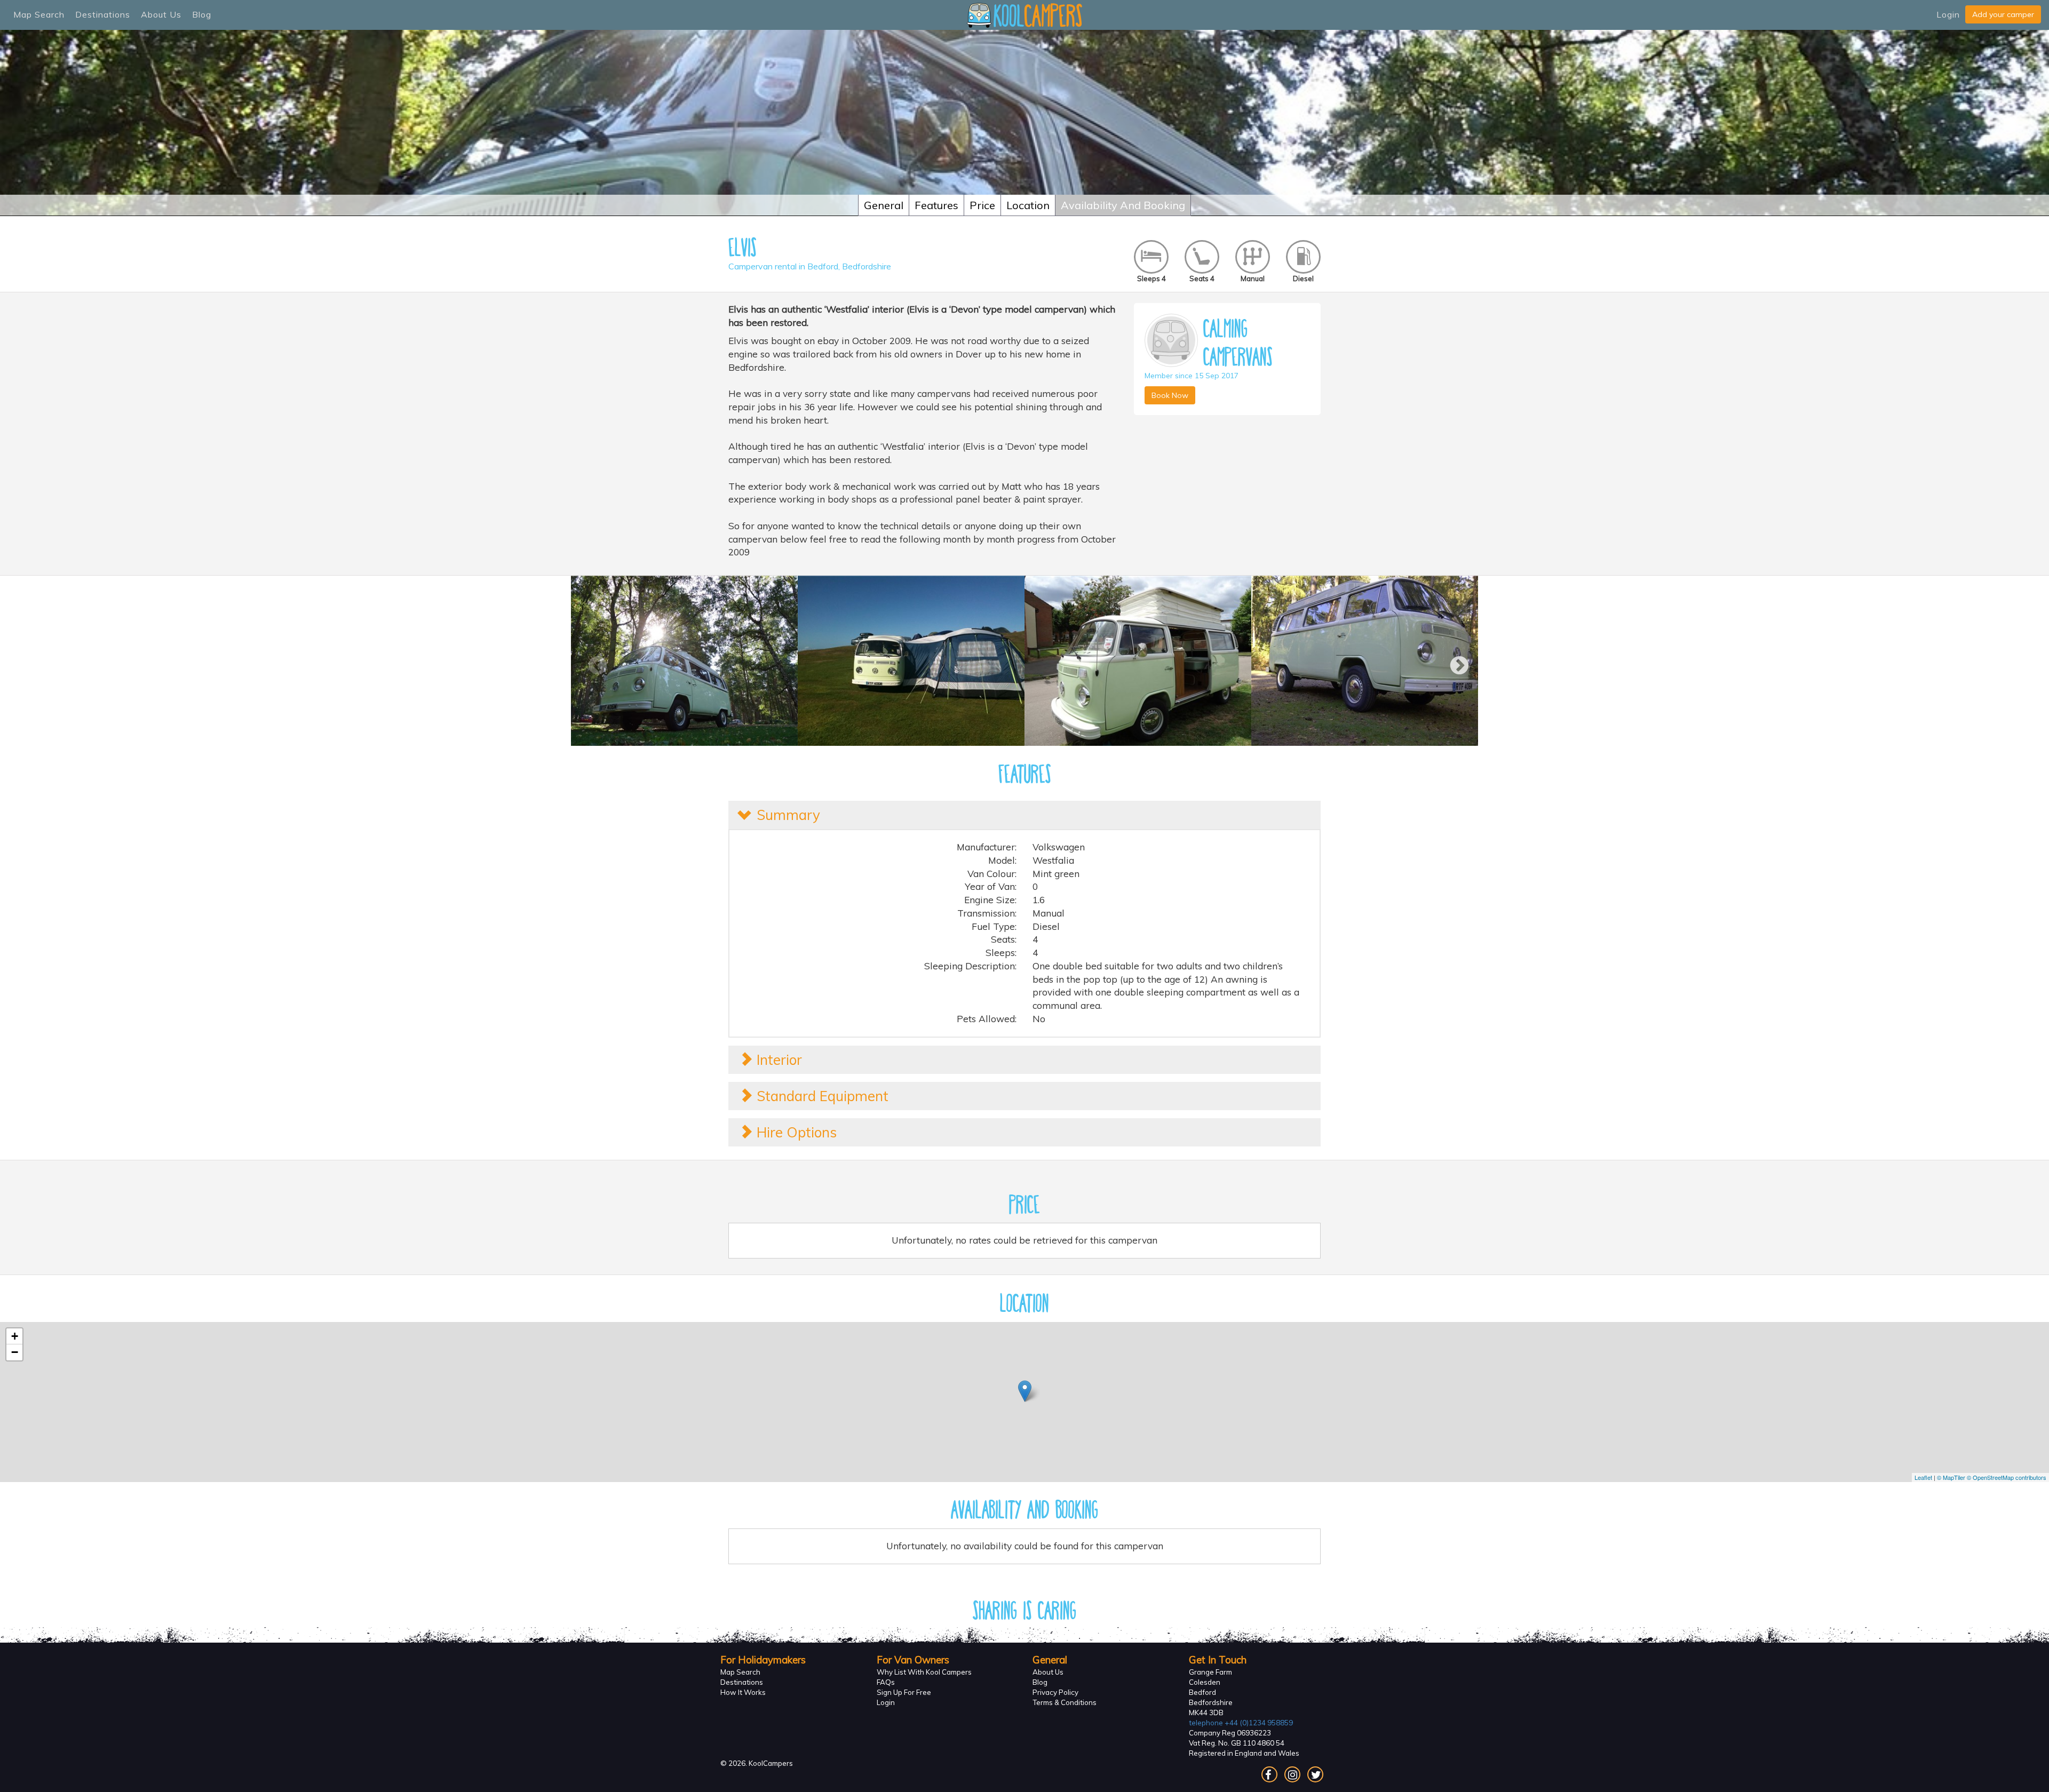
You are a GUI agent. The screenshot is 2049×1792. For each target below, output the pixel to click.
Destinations (103, 14)
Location (1028, 205)
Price (982, 205)
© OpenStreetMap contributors (2007, 1477)
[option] (684, 661)
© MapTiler (1951, 1477)
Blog (202, 14)
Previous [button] (592, 661)
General (884, 205)
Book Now (1170, 395)
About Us (161, 14)
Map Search (39, 14)
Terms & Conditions (1065, 1702)
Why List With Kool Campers (924, 1672)
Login (1948, 14)
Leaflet (1923, 1477)
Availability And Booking (1123, 205)
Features (936, 205)
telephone (1241, 1723)
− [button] (15, 1352)
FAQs (886, 1682)
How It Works (743, 1692)
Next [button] (1454, 661)
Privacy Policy (1055, 1692)
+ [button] (15, 1336)
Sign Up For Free (904, 1692)
